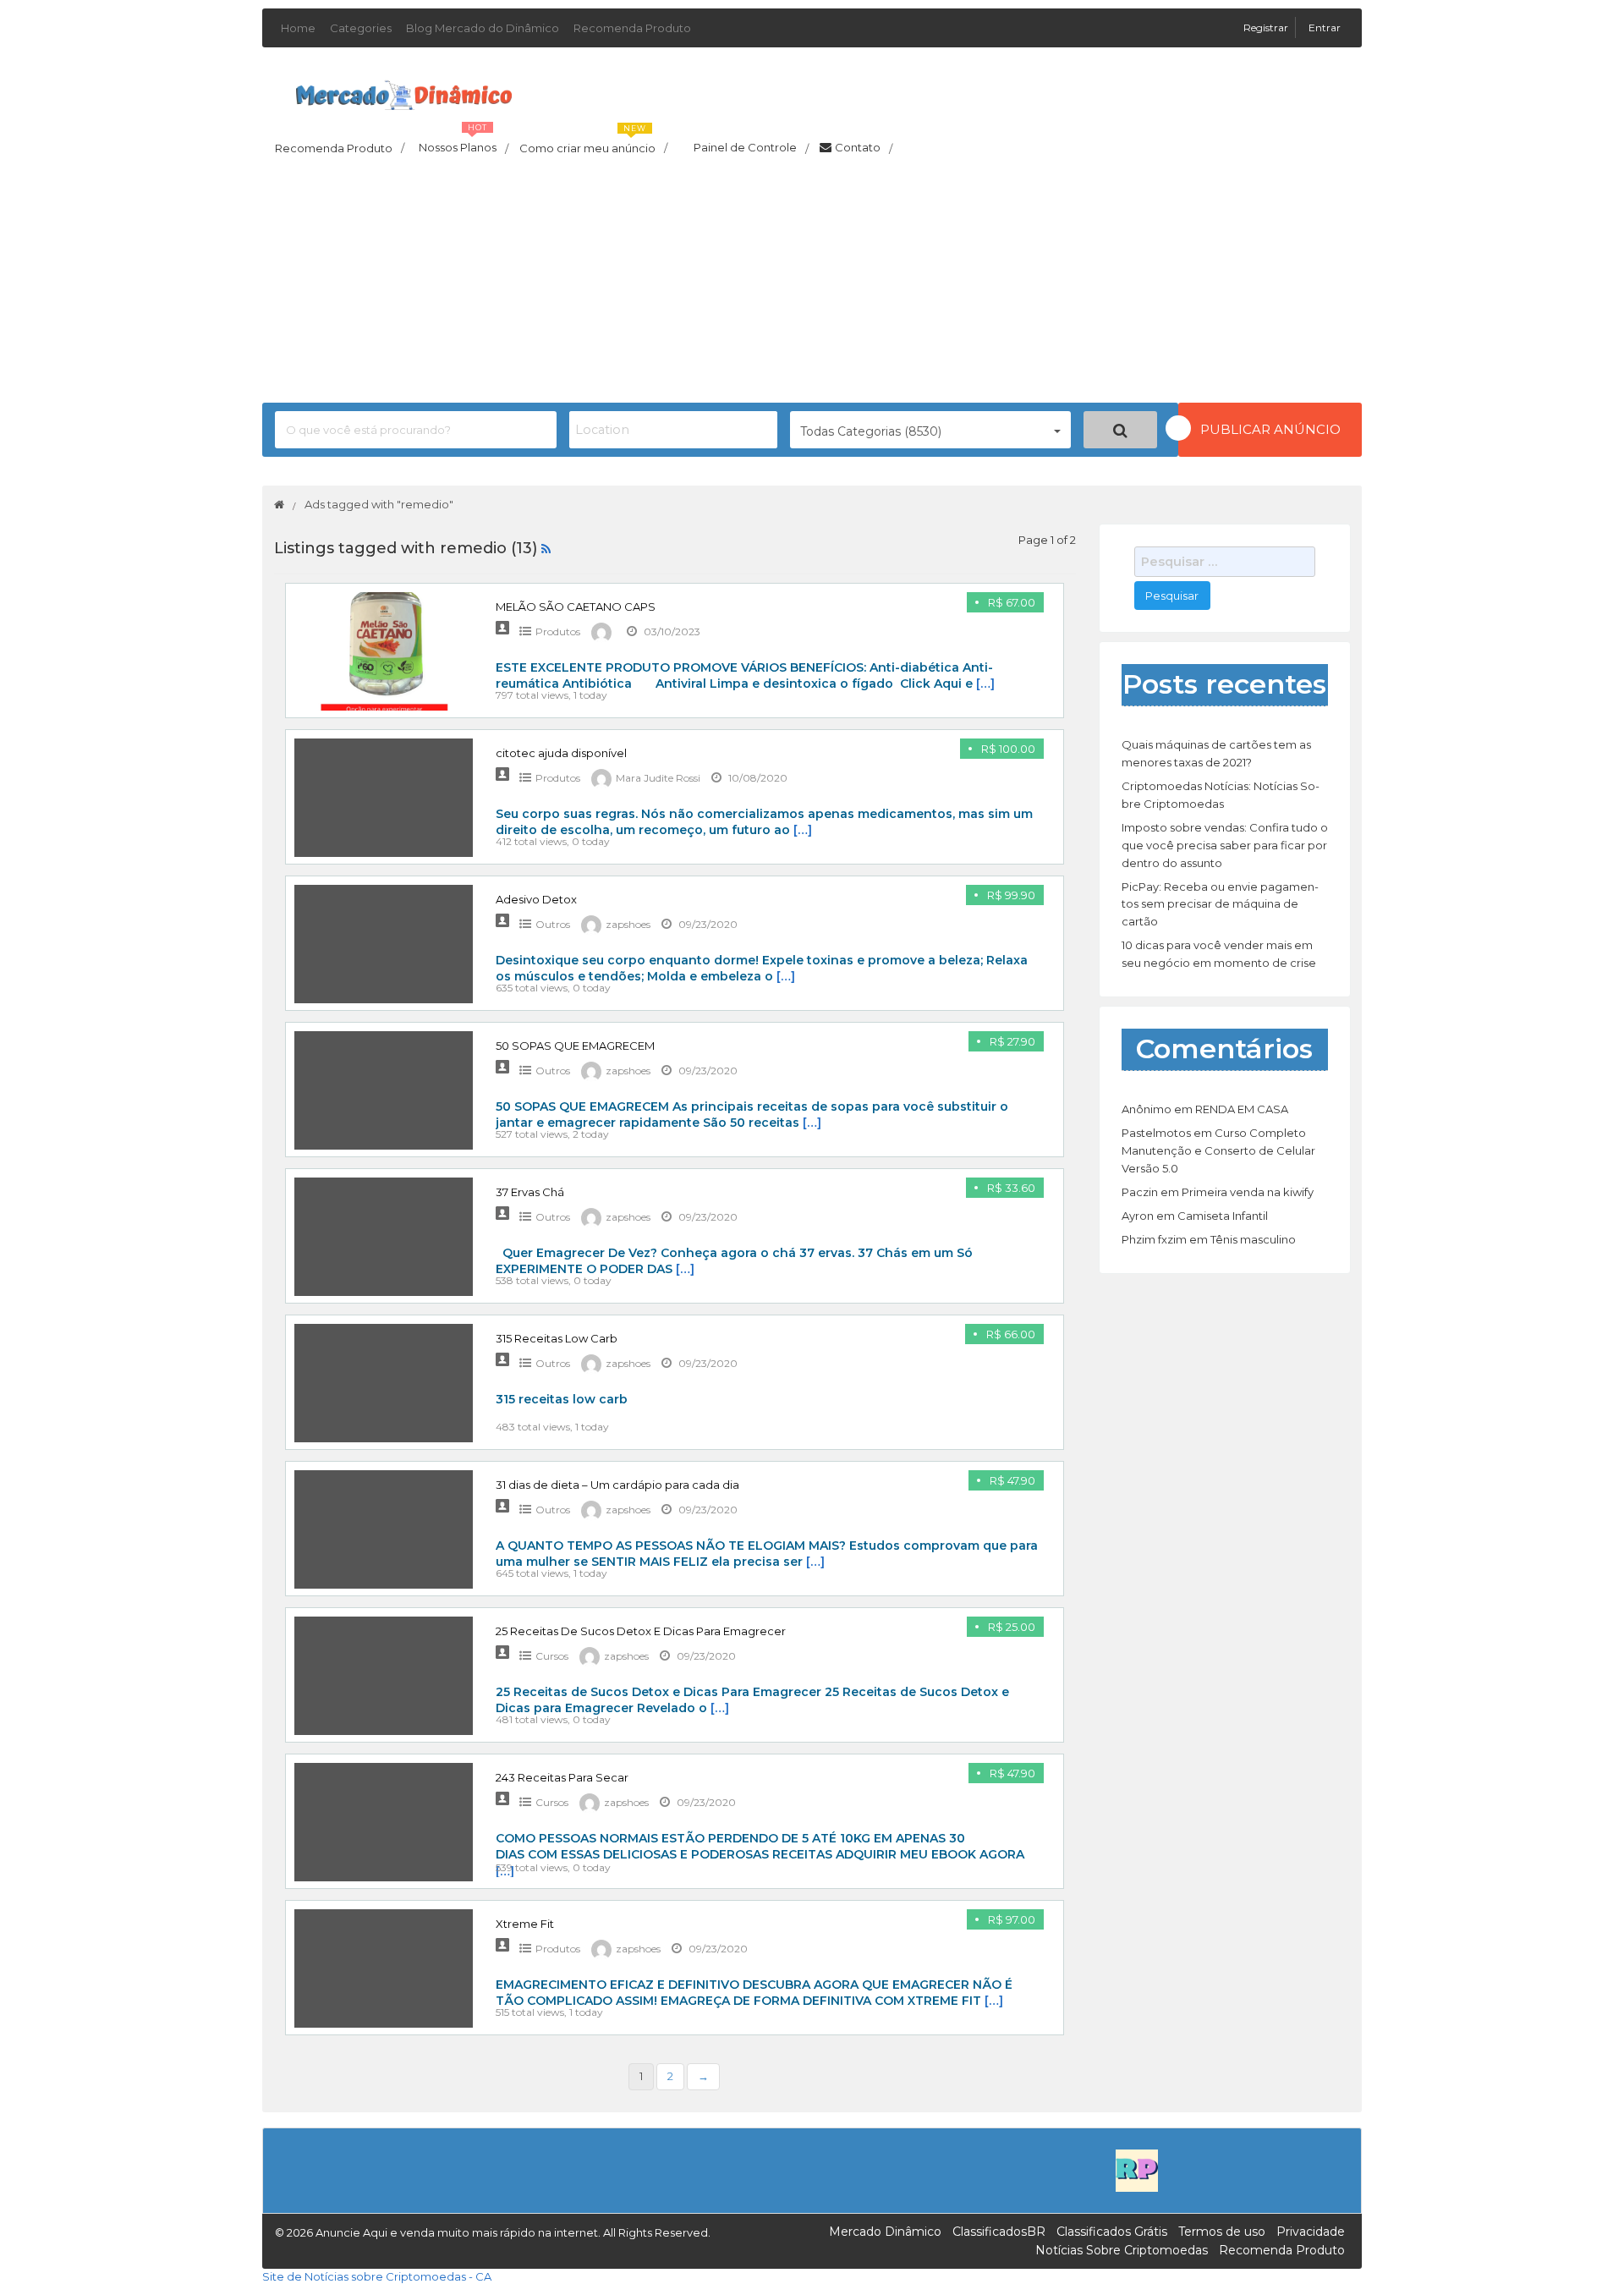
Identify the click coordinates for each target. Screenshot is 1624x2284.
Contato (864, 148)
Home (298, 28)
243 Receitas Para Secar (562, 1777)
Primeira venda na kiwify (1248, 1192)
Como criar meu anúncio (593, 143)
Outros (553, 924)
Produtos (558, 631)
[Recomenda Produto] (1137, 2169)
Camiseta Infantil (1223, 1216)
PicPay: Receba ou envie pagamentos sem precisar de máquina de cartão (1220, 904)
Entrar (1325, 27)
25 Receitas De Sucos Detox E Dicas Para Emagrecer (641, 1631)
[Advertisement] (812, 284)
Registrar (1267, 27)
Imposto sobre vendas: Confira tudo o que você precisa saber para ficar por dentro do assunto (1225, 845)
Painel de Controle (751, 148)
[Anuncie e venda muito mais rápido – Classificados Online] (404, 92)
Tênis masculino (1253, 1239)
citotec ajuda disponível (561, 753)
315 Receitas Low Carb (557, 1338)
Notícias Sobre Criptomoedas (1122, 2250)
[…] (985, 684)
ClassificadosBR (999, 2232)
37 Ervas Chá (530, 1192)
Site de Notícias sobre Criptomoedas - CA (377, 2276)
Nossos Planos (464, 143)
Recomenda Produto (632, 28)
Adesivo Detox (536, 899)
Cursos (552, 1656)
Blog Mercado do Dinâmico (483, 28)
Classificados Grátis (1112, 2232)
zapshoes (628, 924)
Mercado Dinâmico (885, 2232)
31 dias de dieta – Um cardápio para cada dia (617, 1485)
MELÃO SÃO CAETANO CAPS (576, 607)
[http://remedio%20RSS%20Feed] (546, 548)
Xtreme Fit (525, 1924)
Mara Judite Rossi (658, 778)
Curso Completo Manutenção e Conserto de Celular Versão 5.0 (1218, 1150)
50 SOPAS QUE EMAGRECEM (575, 1046)
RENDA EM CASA (1242, 1109)
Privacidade (1311, 2232)
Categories (361, 28)
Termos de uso (1222, 2232)
